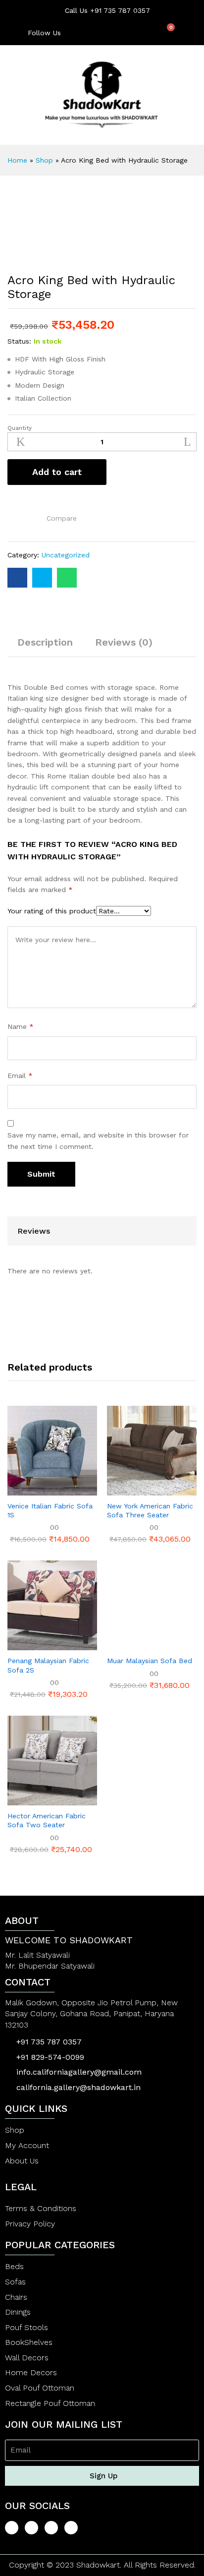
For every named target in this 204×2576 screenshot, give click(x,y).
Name (21, 1026)
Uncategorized (66, 555)
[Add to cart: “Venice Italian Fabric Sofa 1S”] (28, 1490)
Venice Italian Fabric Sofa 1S (50, 1510)
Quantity (20, 428)
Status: (19, 341)
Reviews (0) (124, 642)
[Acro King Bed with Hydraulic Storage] (17, 578)
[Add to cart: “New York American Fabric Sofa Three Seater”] (128, 1490)
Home (17, 160)
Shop (44, 160)
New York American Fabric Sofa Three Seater (150, 1510)
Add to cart (57, 472)
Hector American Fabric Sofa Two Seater (47, 1820)
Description (45, 642)
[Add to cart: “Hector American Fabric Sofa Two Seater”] (28, 1799)
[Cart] (167, 32)
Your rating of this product (52, 911)
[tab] (45, 647)
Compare (62, 518)
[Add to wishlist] (14, 516)
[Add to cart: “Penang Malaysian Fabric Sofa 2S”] (28, 1644)
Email (20, 1076)
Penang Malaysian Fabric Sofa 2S (48, 1665)
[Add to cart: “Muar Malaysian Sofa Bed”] (128, 1644)
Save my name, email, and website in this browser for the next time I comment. (98, 1140)
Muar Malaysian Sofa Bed (150, 1661)
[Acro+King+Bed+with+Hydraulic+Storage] (42, 578)
